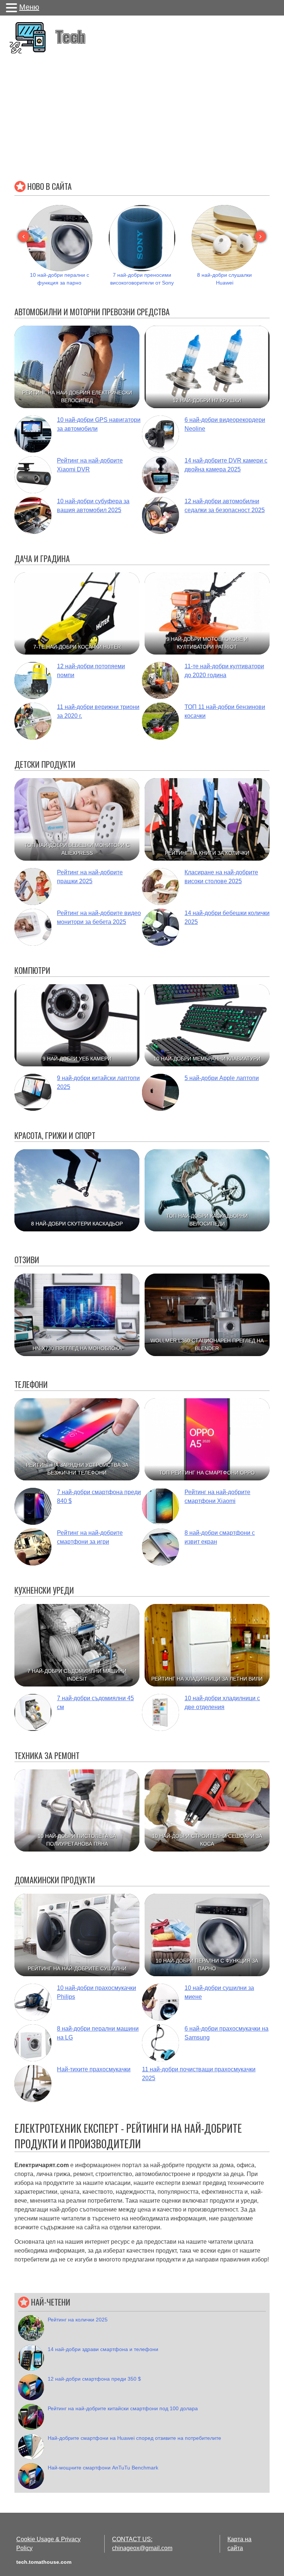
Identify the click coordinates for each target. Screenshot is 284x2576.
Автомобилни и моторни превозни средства (92, 312)
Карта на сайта (239, 2544)
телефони (31, 1384)
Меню (29, 7)
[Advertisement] (142, 114)
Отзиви (27, 1260)
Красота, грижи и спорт (55, 1135)
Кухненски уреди (44, 1590)
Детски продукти (45, 764)
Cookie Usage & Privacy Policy (48, 2544)
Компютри (32, 970)
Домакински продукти (55, 1880)
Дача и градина (42, 558)
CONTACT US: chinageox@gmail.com (142, 2544)
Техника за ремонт (47, 1755)
